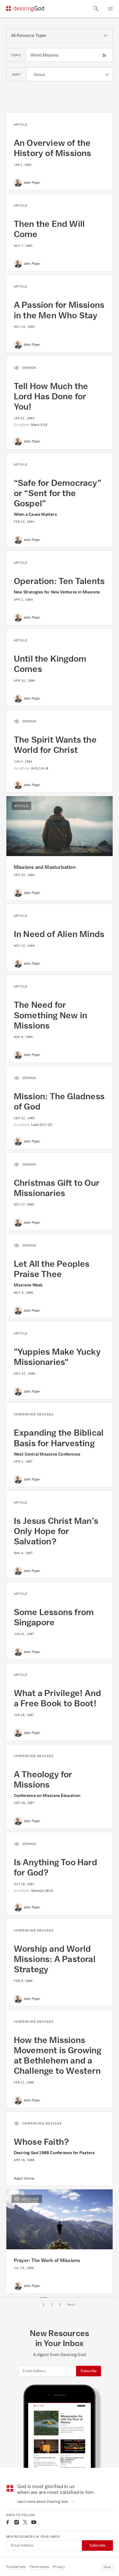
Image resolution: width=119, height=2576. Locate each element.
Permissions (39, 2567)
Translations (16, 2567)
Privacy (59, 2567)
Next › (72, 2305)
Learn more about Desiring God (43, 2502)
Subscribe (89, 2371)
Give (107, 2567)
